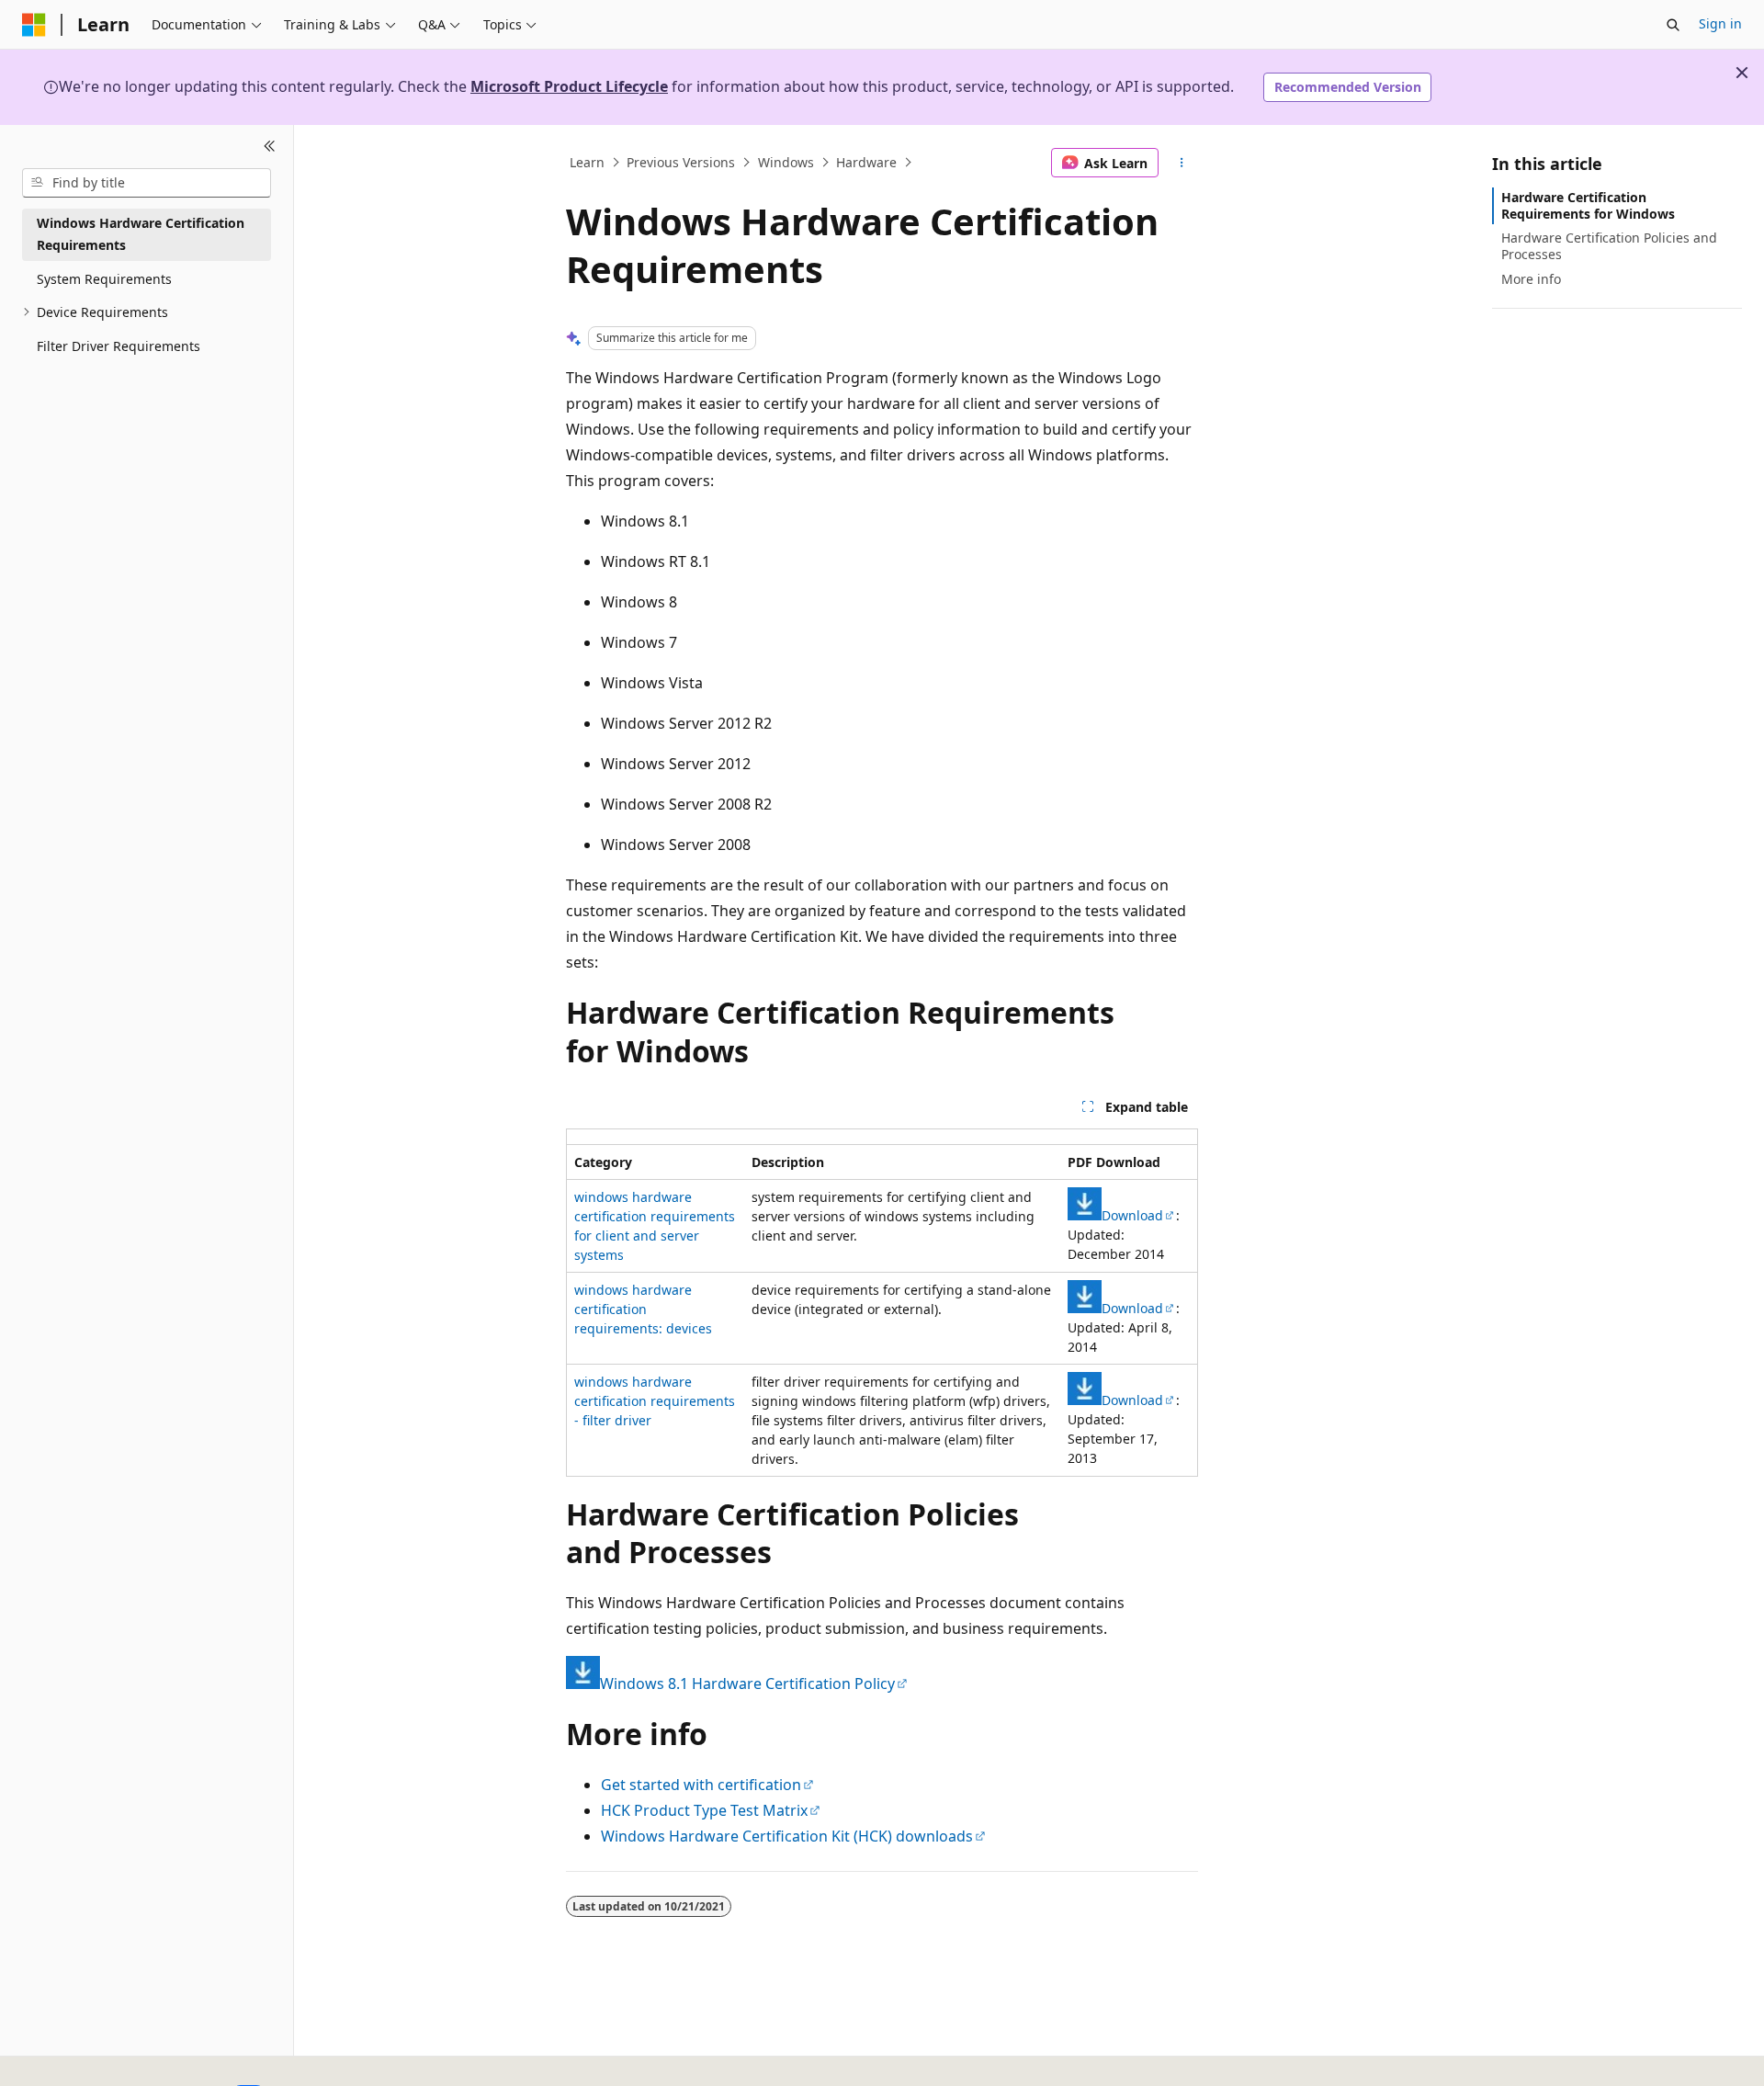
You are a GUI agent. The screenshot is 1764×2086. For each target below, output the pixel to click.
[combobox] (147, 183)
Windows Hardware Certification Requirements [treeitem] (141, 234)
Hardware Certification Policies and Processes (1609, 246)
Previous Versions (681, 162)
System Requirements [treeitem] (104, 279)
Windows (786, 162)
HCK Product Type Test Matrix (704, 1810)
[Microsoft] (34, 25)
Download (1132, 1215)
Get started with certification (701, 1785)
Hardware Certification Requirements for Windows (1588, 205)
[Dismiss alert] (1742, 73)
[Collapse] (270, 147)
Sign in (1720, 23)
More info (1531, 279)
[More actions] (1182, 163)
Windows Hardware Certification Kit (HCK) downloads (787, 1836)
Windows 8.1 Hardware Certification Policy (747, 1684)
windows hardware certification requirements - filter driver (655, 1401)
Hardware (866, 162)
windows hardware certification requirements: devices (643, 1309)
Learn (587, 162)
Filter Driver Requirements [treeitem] (119, 346)
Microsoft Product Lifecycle (569, 86)
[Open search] (1673, 25)
